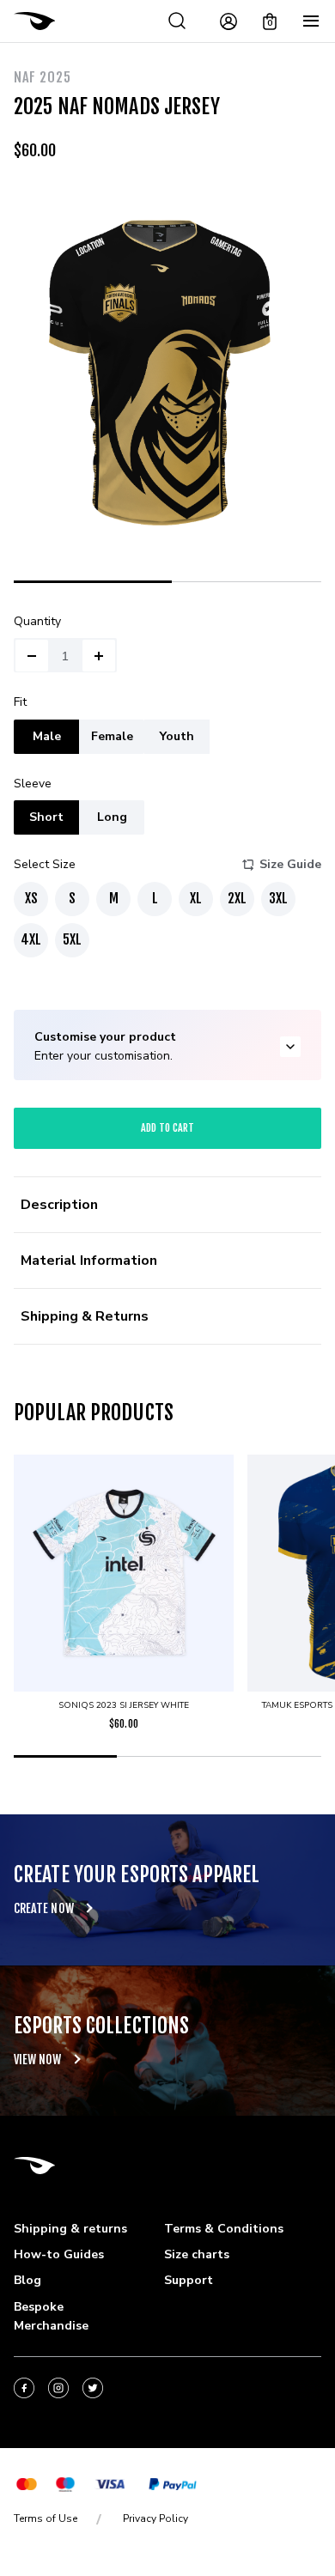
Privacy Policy (155, 2518)
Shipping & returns (70, 2229)
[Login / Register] (228, 21)
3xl (278, 898)
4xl (31, 939)
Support (189, 2280)
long (112, 817)
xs (31, 898)
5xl (72, 939)
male (47, 736)
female (112, 736)
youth (177, 736)
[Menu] (311, 21)
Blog (27, 2280)
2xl (237, 898)
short (46, 817)
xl (196, 898)
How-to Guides (59, 2254)
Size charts (197, 2254)
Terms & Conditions (224, 2229)
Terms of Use (46, 2518)
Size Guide (290, 864)
